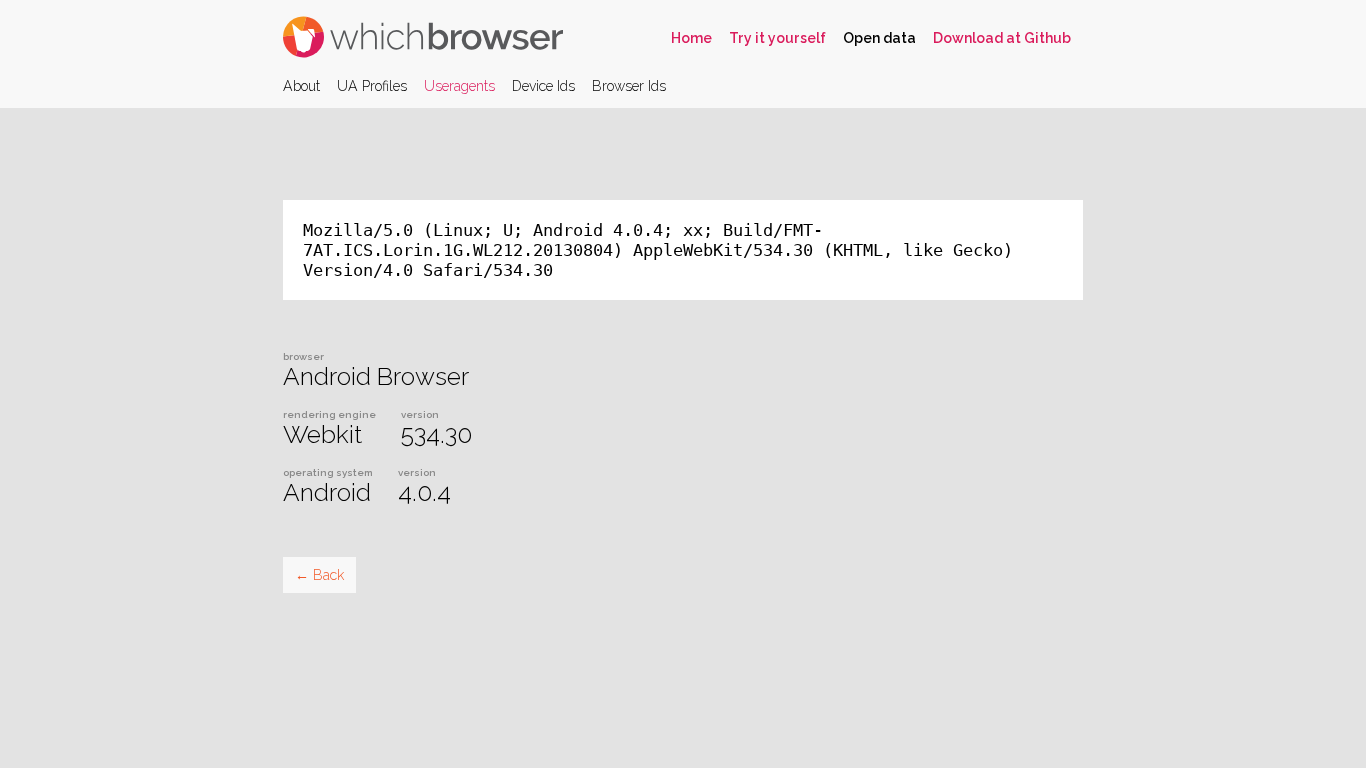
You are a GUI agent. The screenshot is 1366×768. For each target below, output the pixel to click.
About (301, 86)
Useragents (459, 86)
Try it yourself (777, 38)
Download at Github (1002, 38)
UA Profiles (372, 86)
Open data (879, 38)
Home (691, 38)
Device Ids (543, 86)
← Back (319, 575)
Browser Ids (629, 86)
